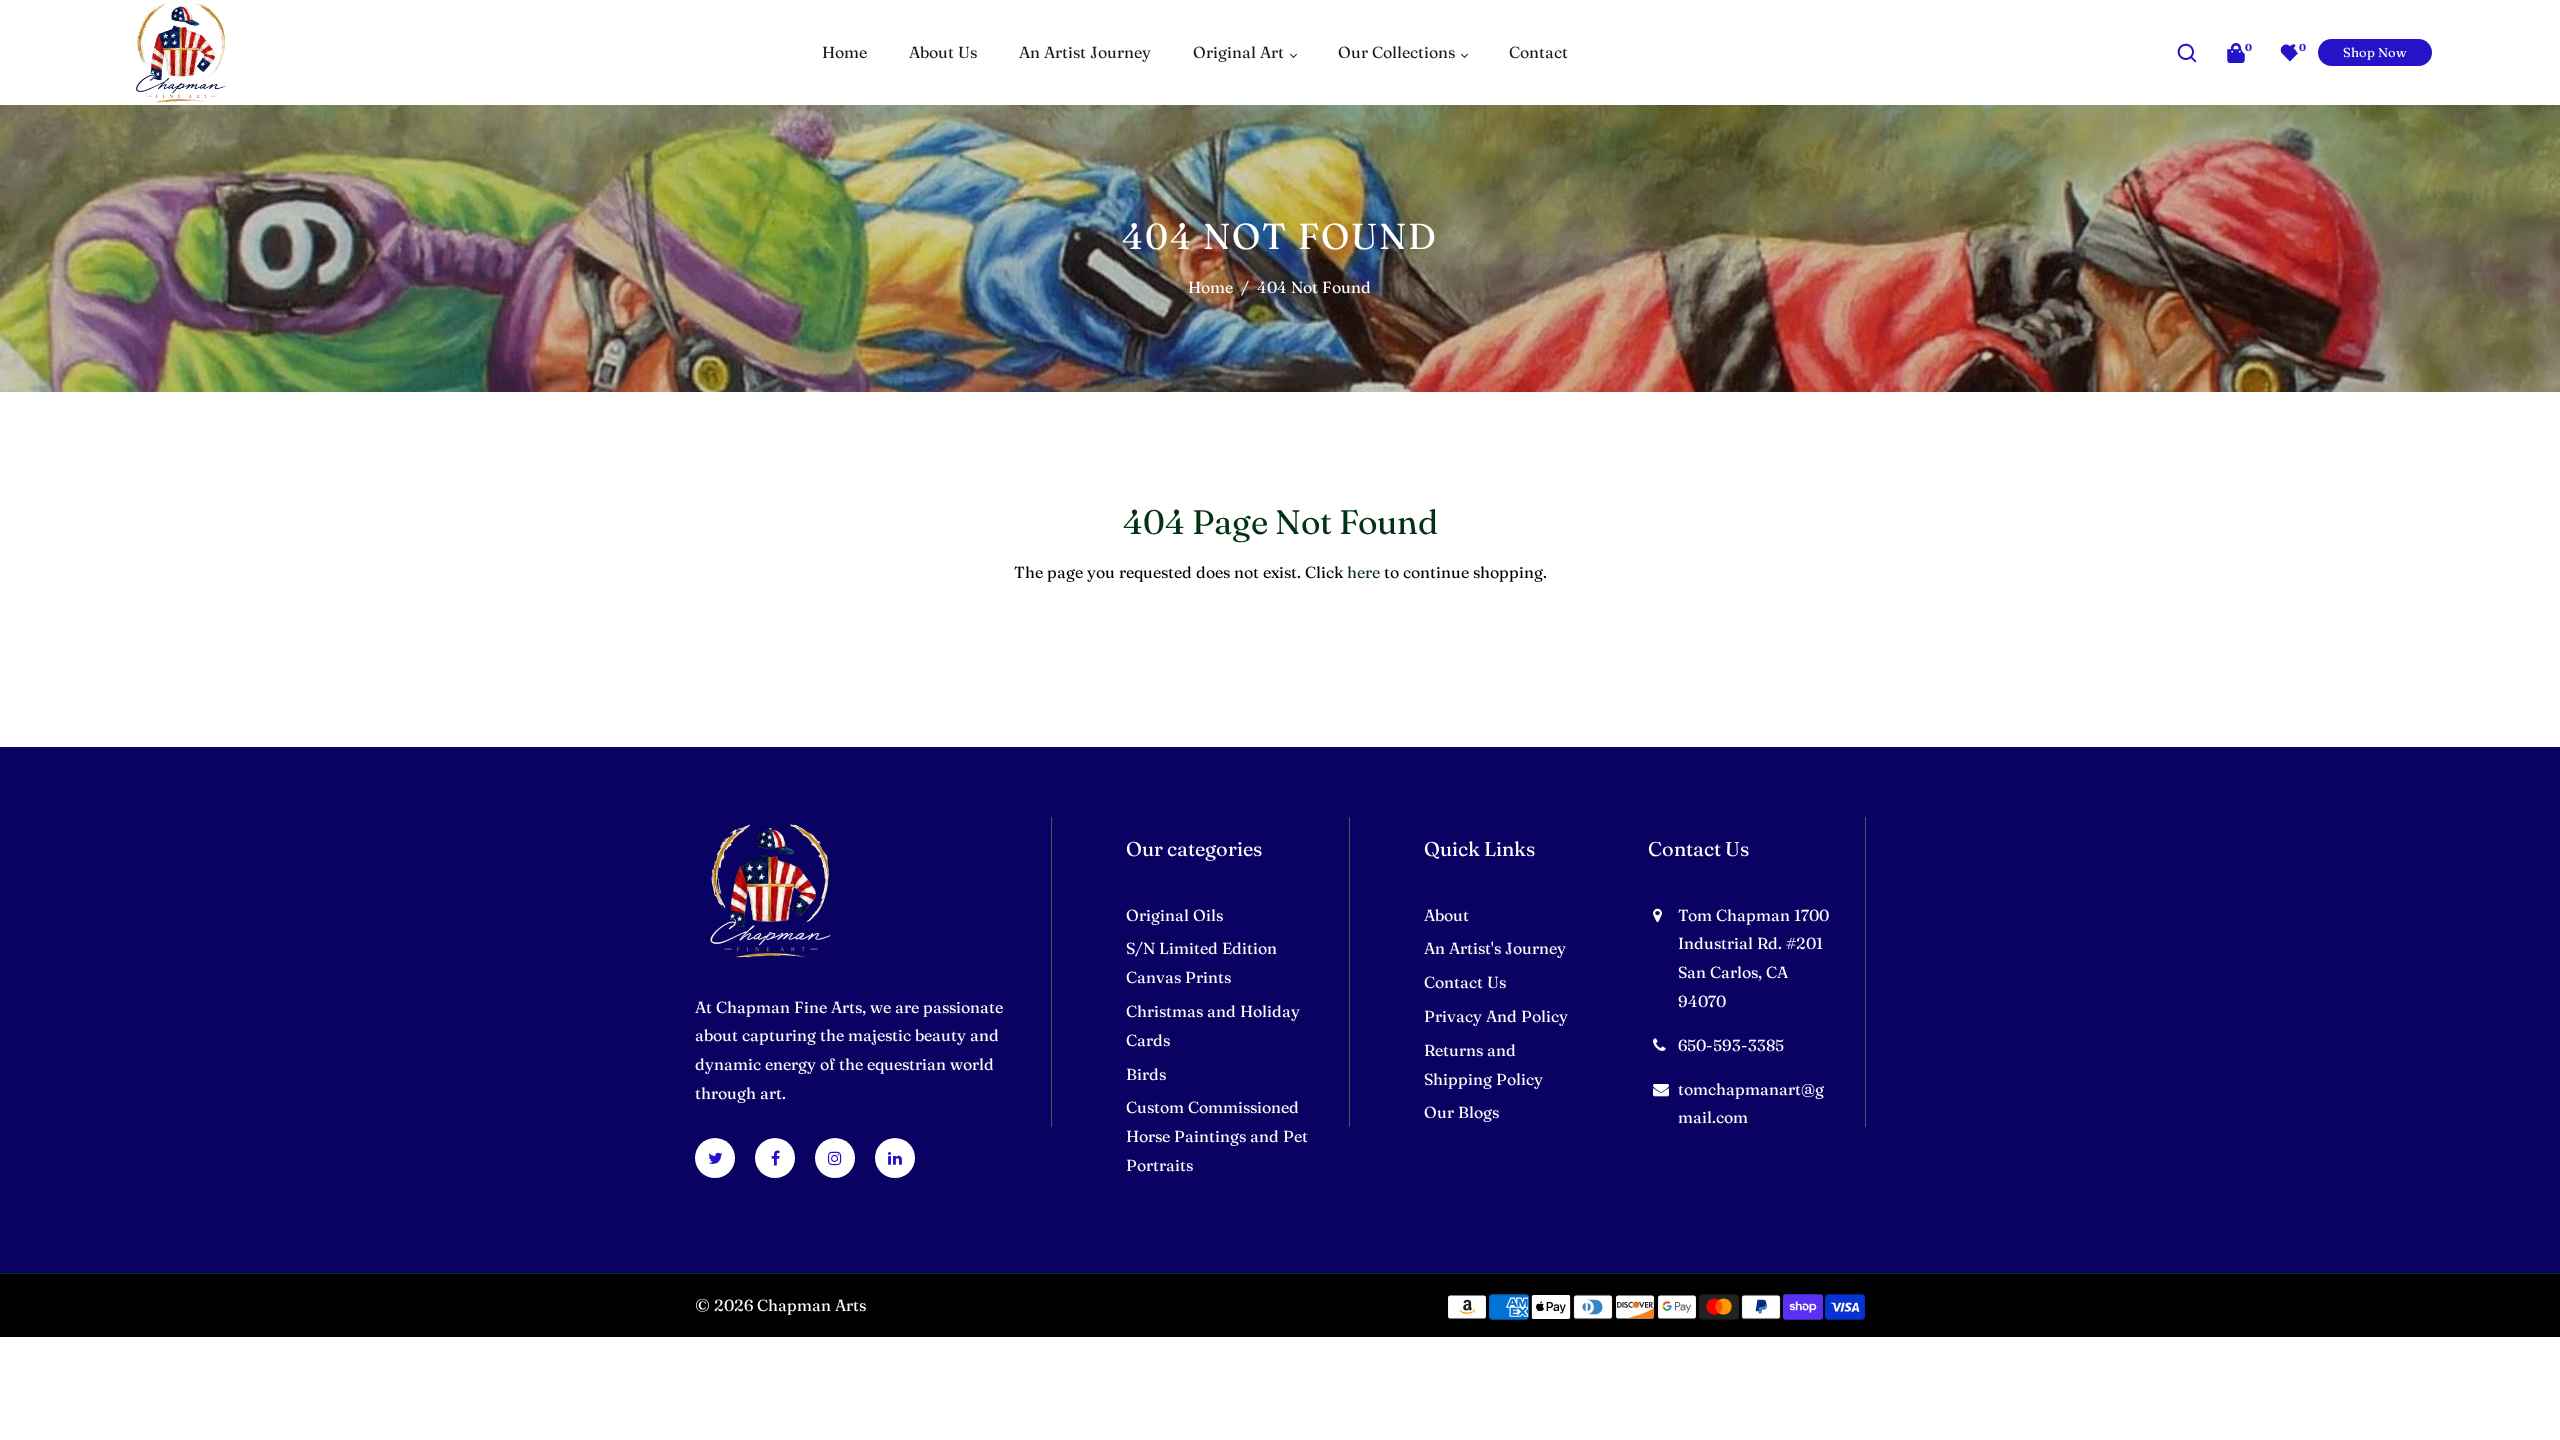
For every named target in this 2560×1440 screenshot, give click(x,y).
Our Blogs (1461, 1112)
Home (1210, 287)
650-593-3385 (1731, 1045)
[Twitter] (715, 1158)
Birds (1146, 1074)
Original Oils (1174, 915)
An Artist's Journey (1495, 948)
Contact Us (1465, 982)
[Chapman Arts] (180, 50)
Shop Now (2375, 52)
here (1363, 572)
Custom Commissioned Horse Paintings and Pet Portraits (1217, 1136)
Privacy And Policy (1496, 1016)
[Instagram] (835, 1158)
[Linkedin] (895, 1158)
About (1446, 915)
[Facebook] (775, 1158)
